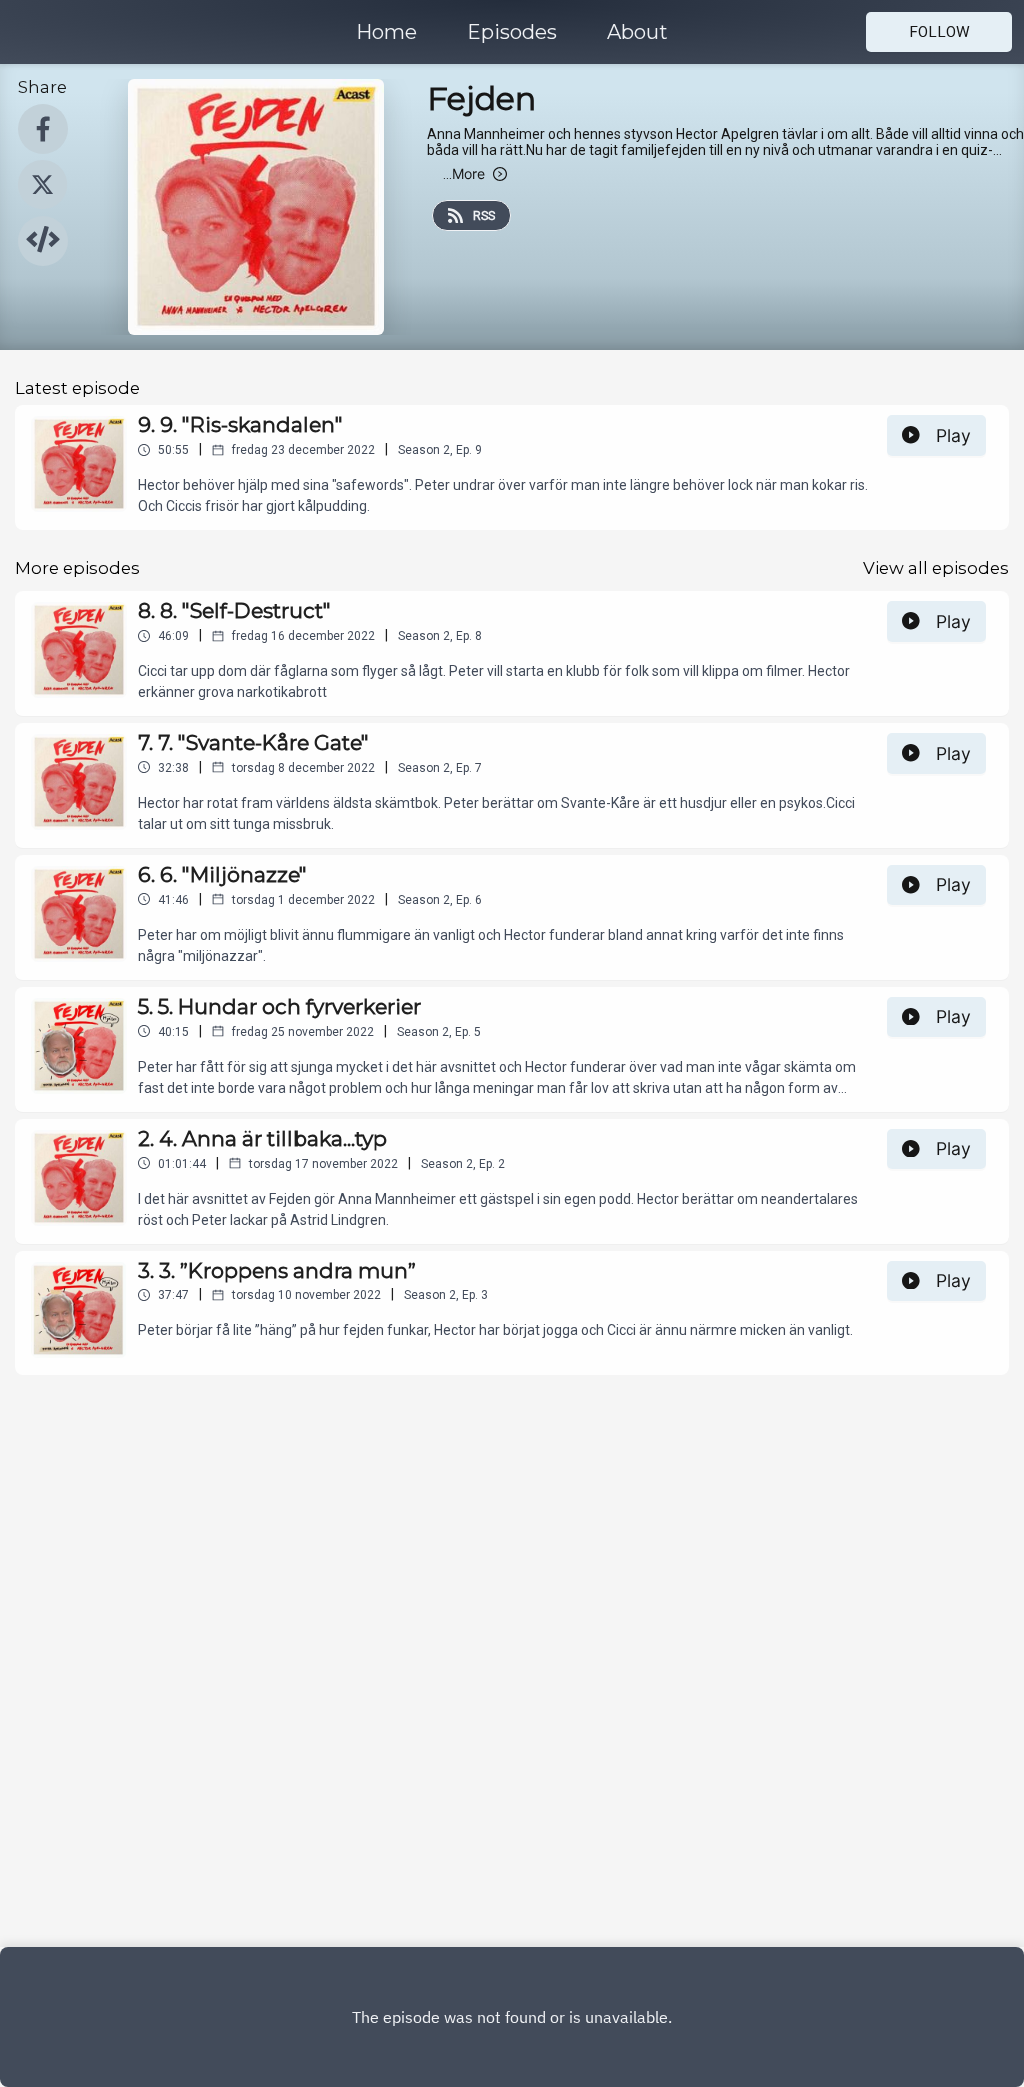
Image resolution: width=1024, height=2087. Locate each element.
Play (953, 435)
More (464, 173)
